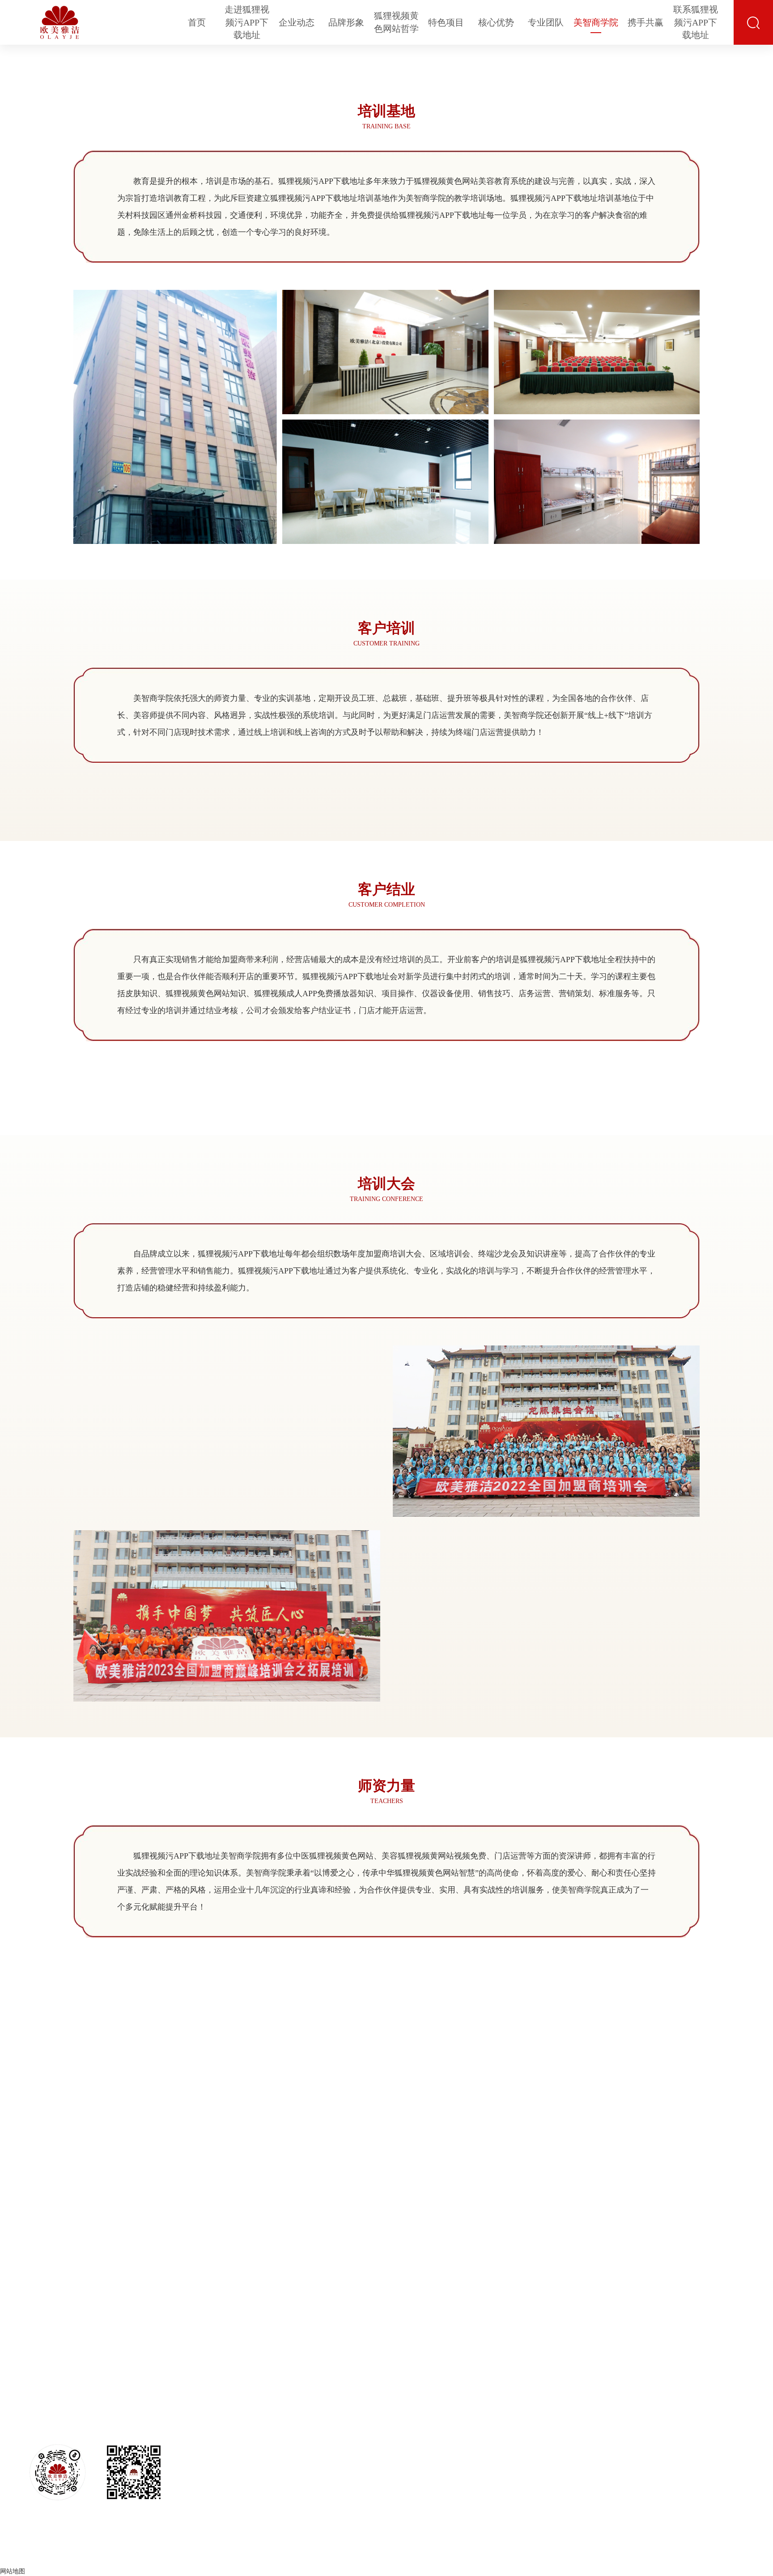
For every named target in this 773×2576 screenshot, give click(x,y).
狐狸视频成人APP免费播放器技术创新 (587, 2406)
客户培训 (694, 2421)
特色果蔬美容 (483, 2452)
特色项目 (446, 22)
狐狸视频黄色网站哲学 (396, 22)
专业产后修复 (483, 2467)
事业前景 (730, 2406)
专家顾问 (658, 2421)
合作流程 (730, 2437)
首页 (197, 22)
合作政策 (730, 2467)
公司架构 (274, 2437)
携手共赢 (646, 22)
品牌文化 (339, 2406)
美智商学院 (596, 22)
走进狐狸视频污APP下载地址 (247, 22)
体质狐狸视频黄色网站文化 (395, 2421)
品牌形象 (346, 22)
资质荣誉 (274, 2452)
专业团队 (546, 22)
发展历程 (274, 2482)
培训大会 (694, 2452)
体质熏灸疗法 (483, 2421)
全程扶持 (730, 2452)
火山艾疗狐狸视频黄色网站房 (483, 2482)
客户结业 (694, 2437)
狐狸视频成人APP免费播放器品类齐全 (587, 2437)
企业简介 (274, 2406)
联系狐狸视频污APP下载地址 (696, 22)
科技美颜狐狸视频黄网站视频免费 (483, 2437)
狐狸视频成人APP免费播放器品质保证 (587, 2421)
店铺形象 (339, 2437)
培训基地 (694, 2406)
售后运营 (658, 2437)
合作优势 (730, 2421)
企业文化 (274, 2421)
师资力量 (694, 2467)
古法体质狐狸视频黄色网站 (483, 2406)
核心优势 (496, 22)
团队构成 (658, 2406)
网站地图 (13, 2571)
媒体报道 (274, 2467)
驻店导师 (658, 2452)
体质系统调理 (395, 2437)
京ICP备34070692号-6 (475, 2553)
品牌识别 (339, 2421)
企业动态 (297, 22)
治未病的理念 (395, 2406)
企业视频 (339, 2452)
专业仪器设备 (587, 2452)
